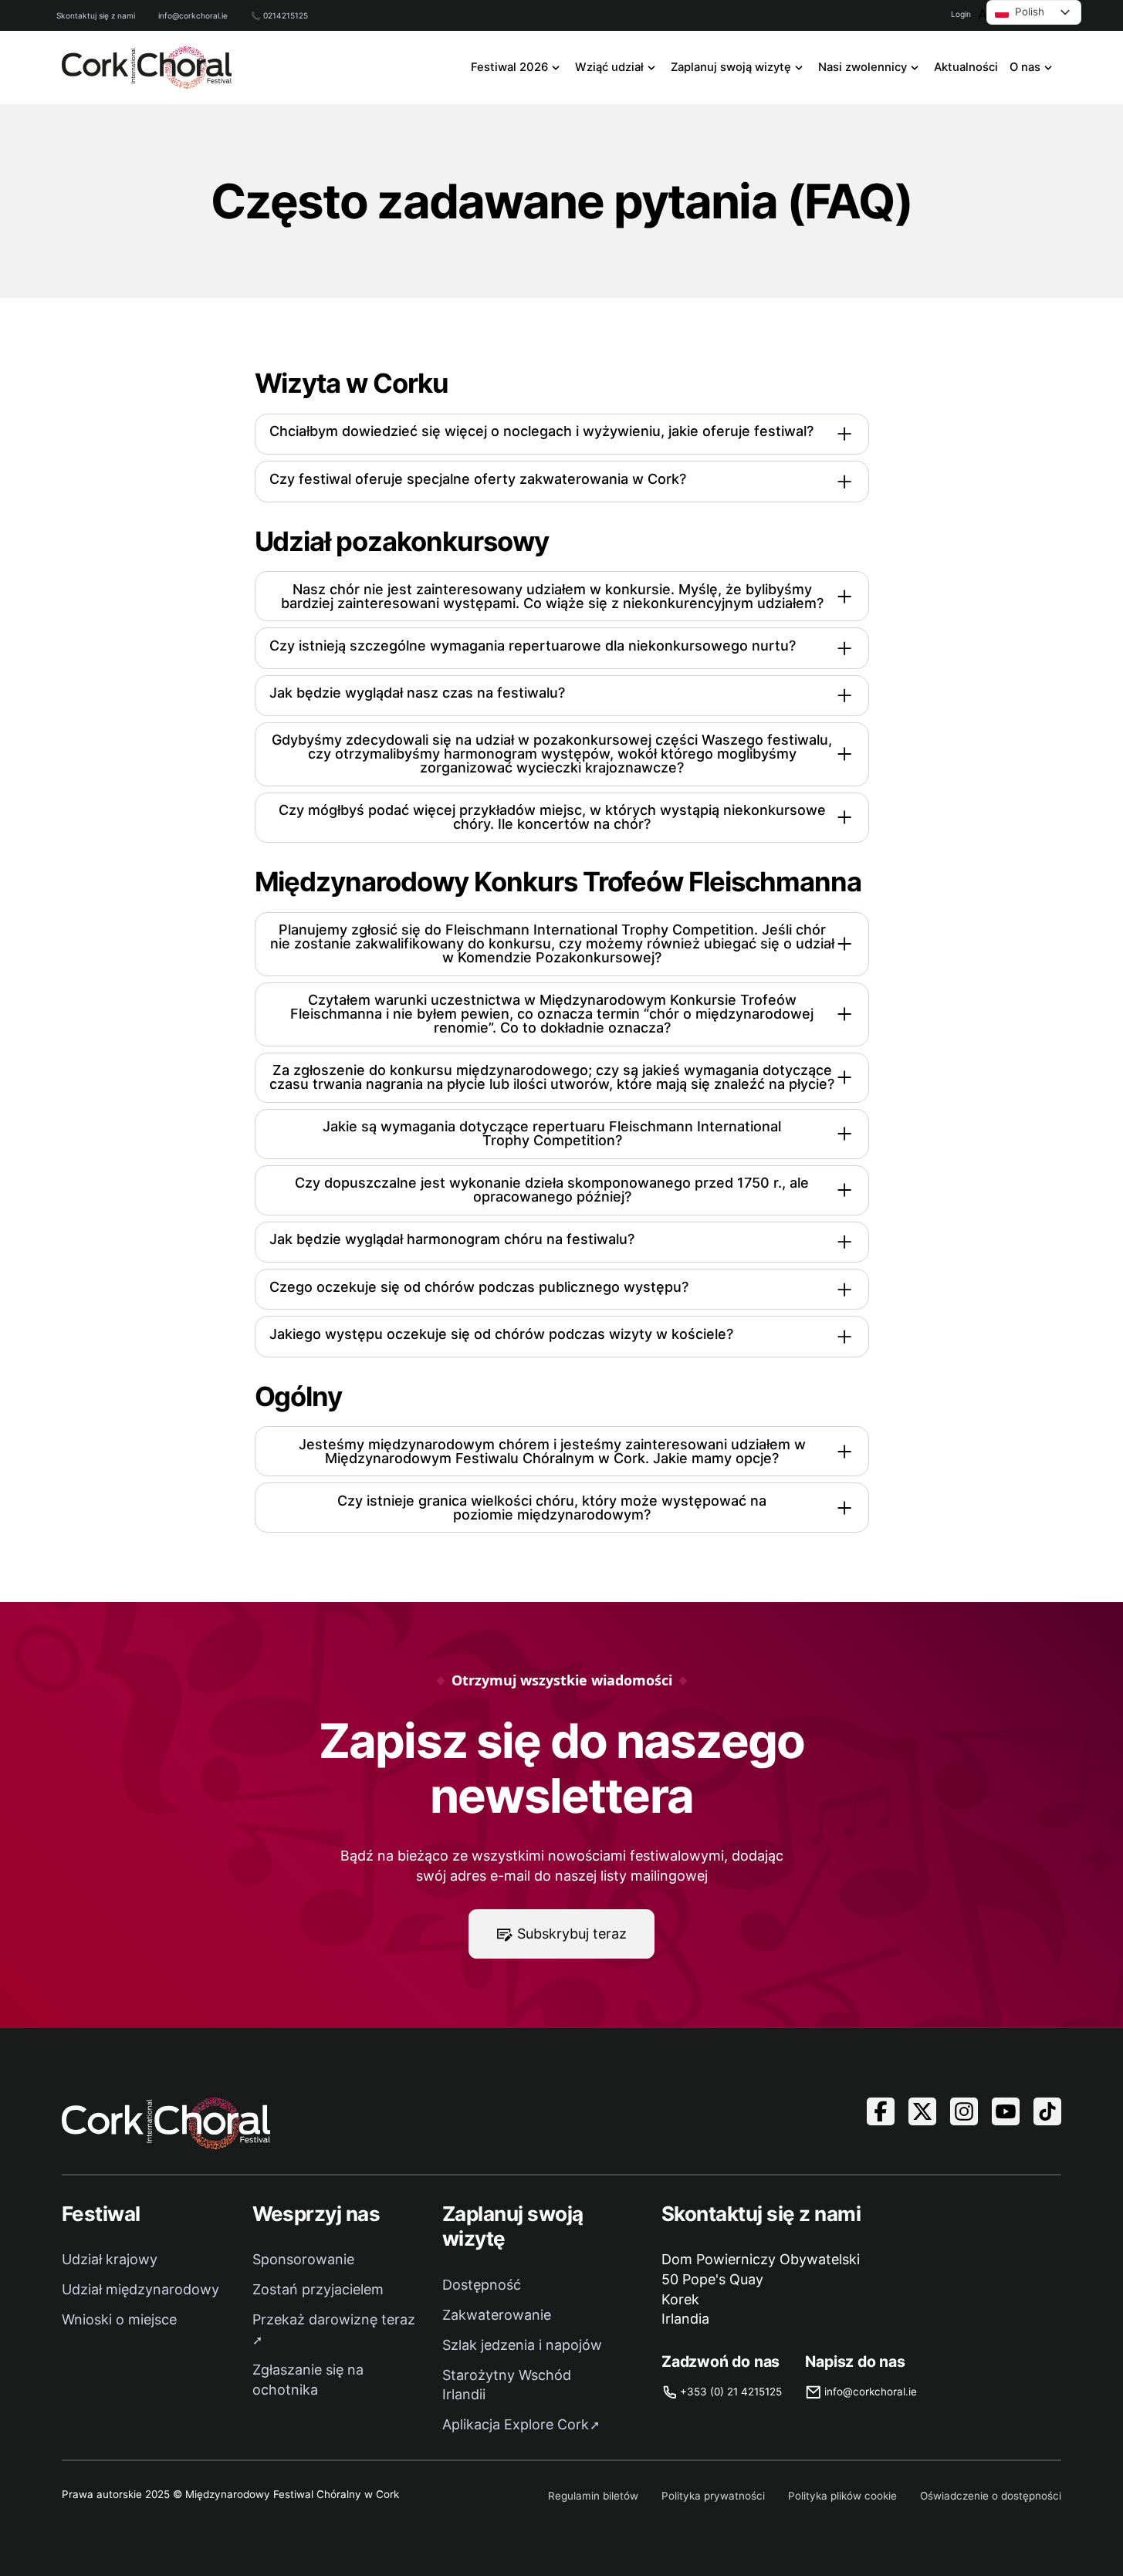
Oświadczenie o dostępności (991, 2496)
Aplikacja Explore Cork (516, 2424)
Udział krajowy (110, 2259)
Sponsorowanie (303, 2259)
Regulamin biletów (593, 2496)
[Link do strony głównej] (147, 68)
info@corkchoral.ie (193, 15)
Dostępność (482, 2285)
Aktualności (966, 67)
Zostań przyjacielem (318, 2289)
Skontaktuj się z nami (96, 15)
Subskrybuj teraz (572, 1934)
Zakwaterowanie (497, 2315)
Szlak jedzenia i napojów (522, 2345)
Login (961, 14)
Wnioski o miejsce (119, 2319)
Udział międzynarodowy (140, 2289)
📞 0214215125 (279, 15)
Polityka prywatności (713, 2496)
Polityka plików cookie (842, 2496)
